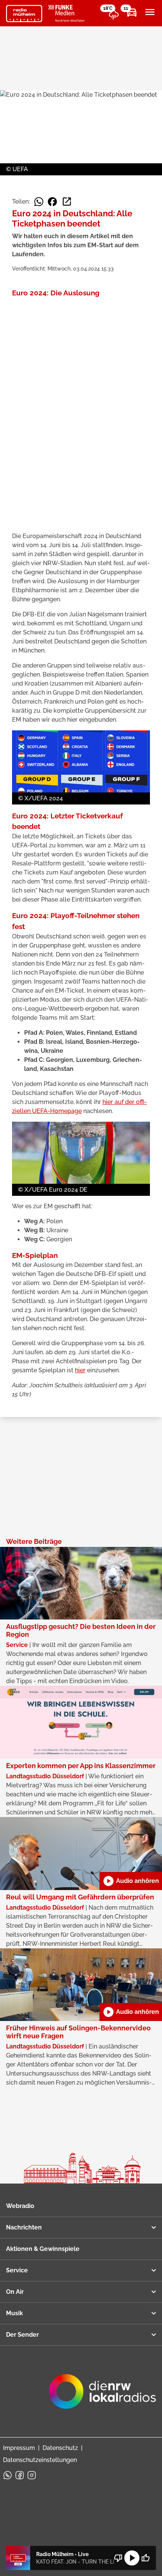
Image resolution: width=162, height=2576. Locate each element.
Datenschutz (60, 2448)
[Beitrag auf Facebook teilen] (52, 202)
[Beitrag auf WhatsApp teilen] (39, 202)
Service (17, 2270)
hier (80, 1370)
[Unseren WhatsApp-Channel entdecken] (8, 2475)
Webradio (20, 2206)
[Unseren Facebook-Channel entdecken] (20, 2475)
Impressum (19, 2448)
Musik (15, 2313)
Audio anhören (131, 1881)
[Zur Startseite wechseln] (24, 14)
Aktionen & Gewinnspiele (43, 2249)
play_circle (132, 2558)
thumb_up (145, 2558)
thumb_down (118, 2558)
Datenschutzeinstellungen (40, 2460)
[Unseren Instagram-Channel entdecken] (32, 2475)
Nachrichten (24, 2227)
